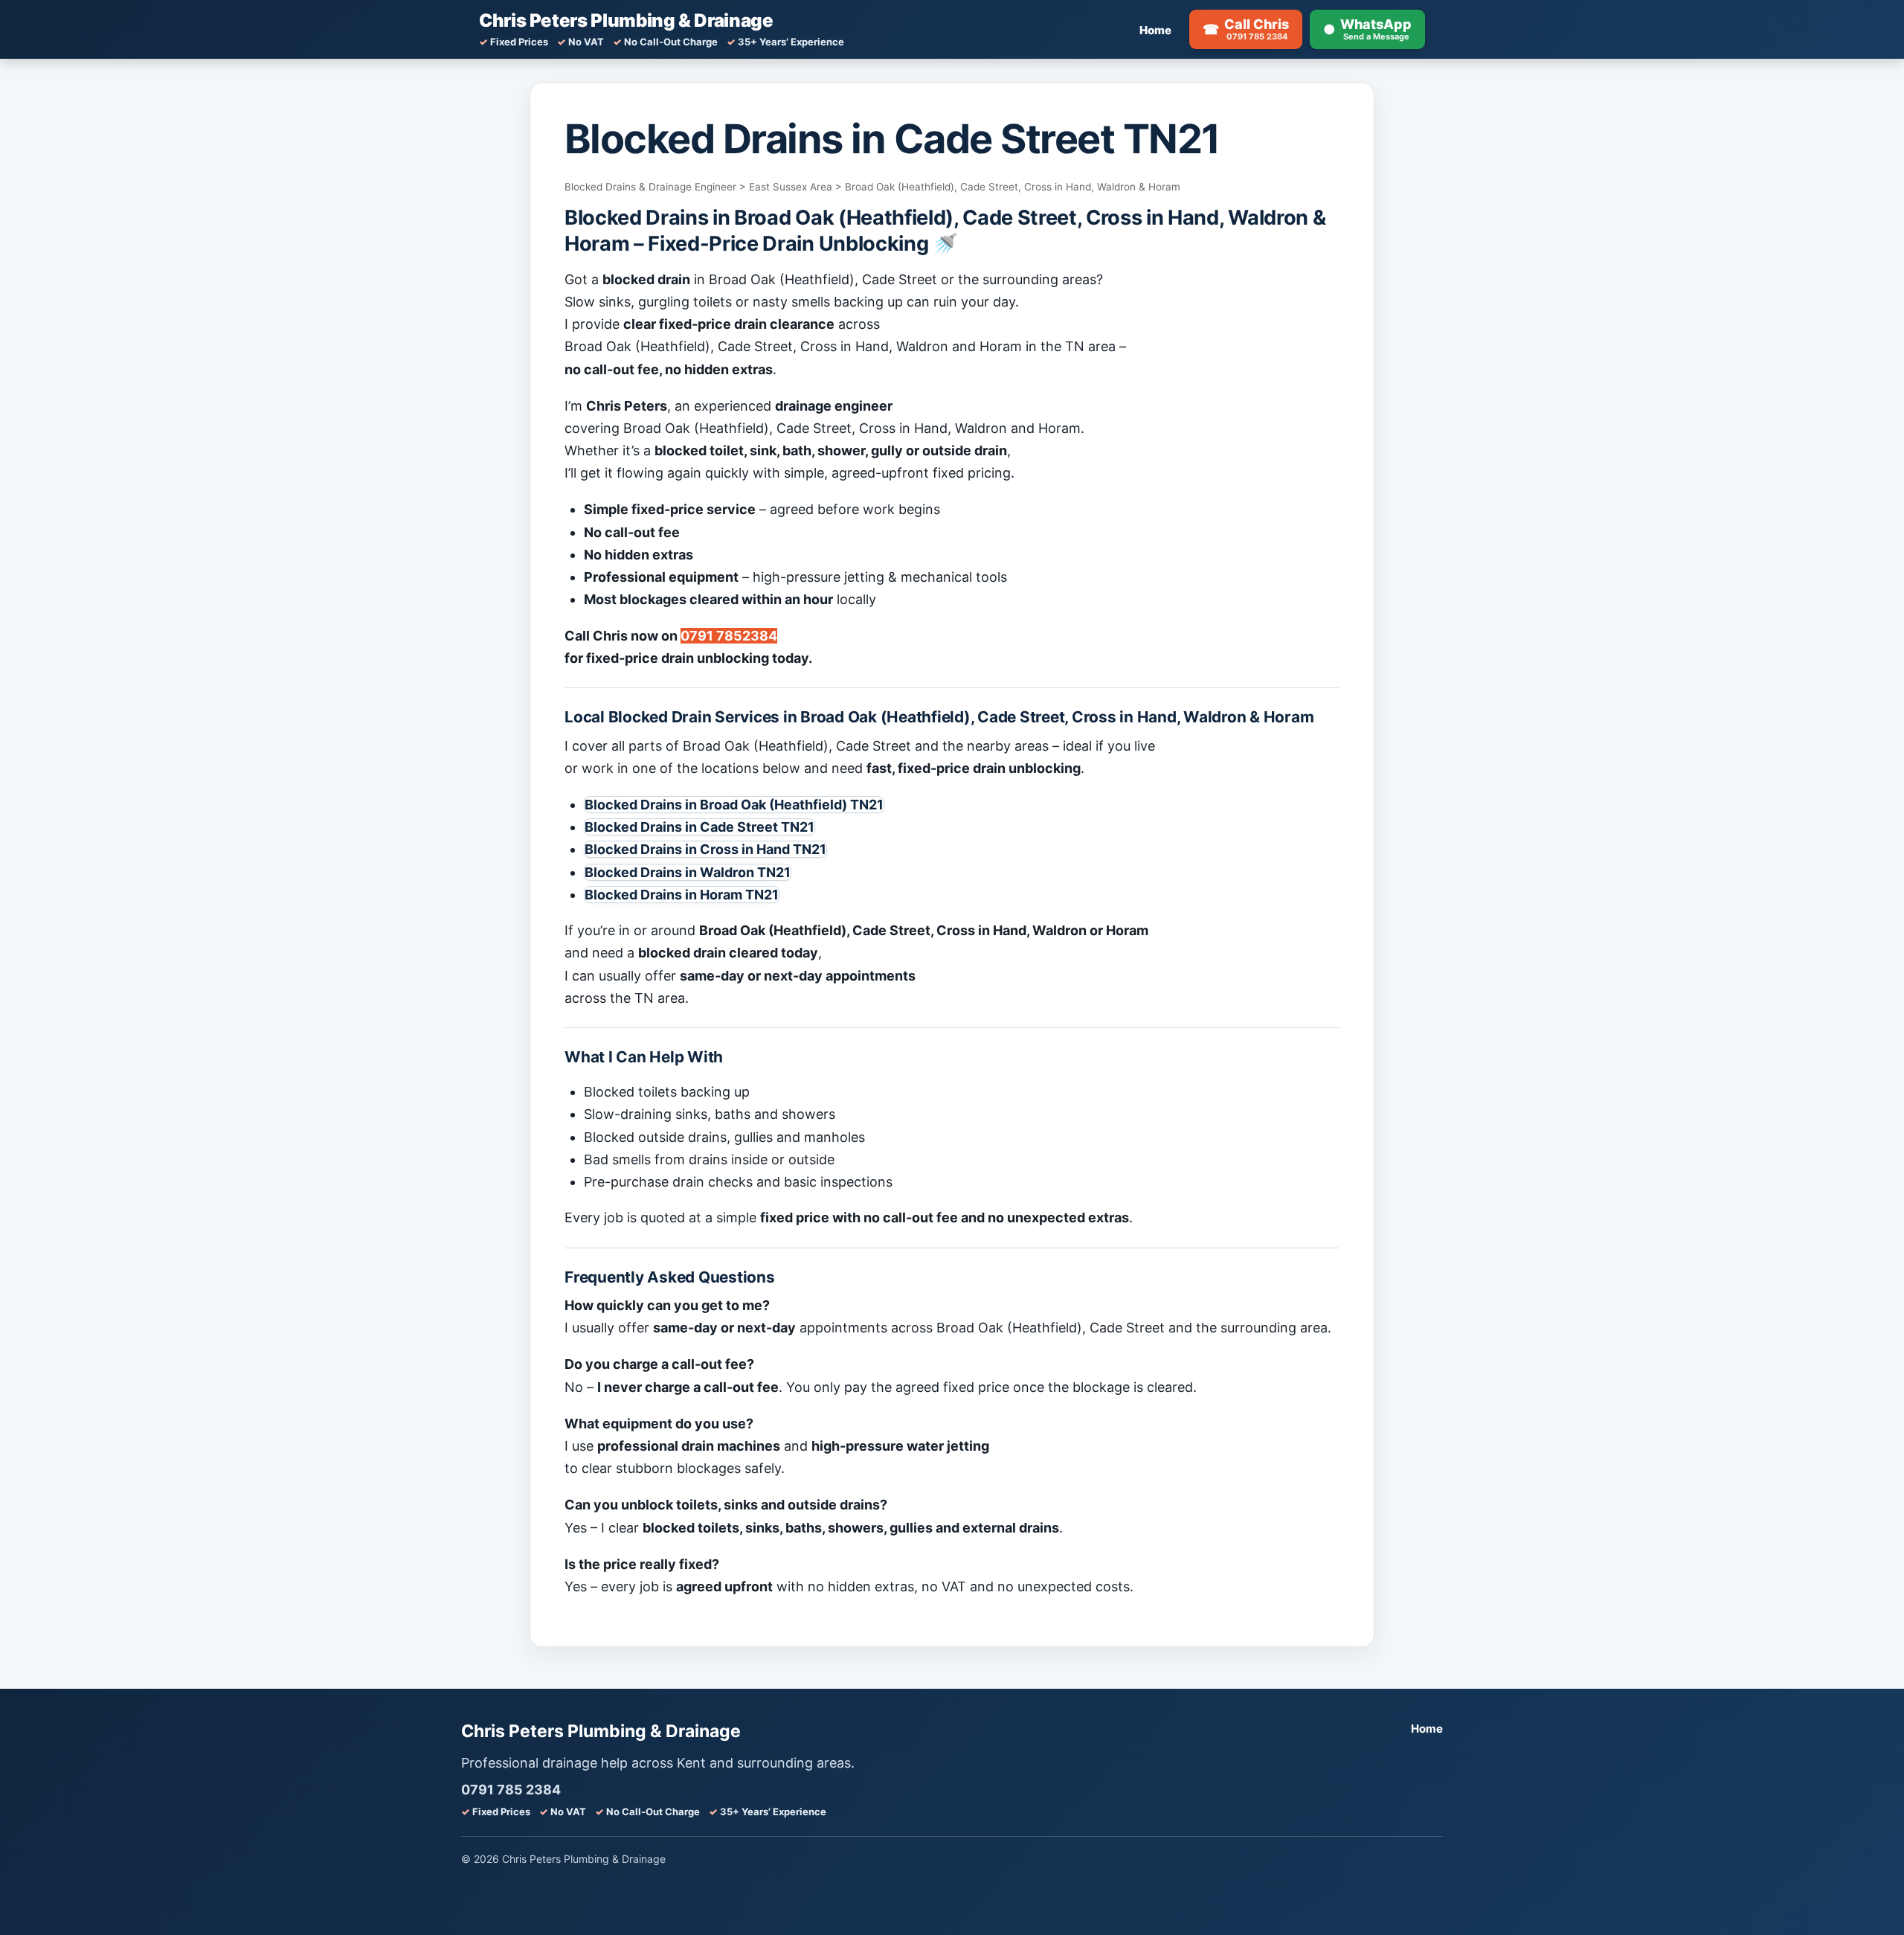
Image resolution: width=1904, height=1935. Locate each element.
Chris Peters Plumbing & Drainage (626, 20)
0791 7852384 (729, 636)
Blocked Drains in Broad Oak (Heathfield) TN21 (734, 805)
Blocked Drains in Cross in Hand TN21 (705, 849)
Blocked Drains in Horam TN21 (682, 895)
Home (1155, 30)
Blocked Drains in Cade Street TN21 (699, 827)
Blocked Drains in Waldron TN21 (688, 872)
